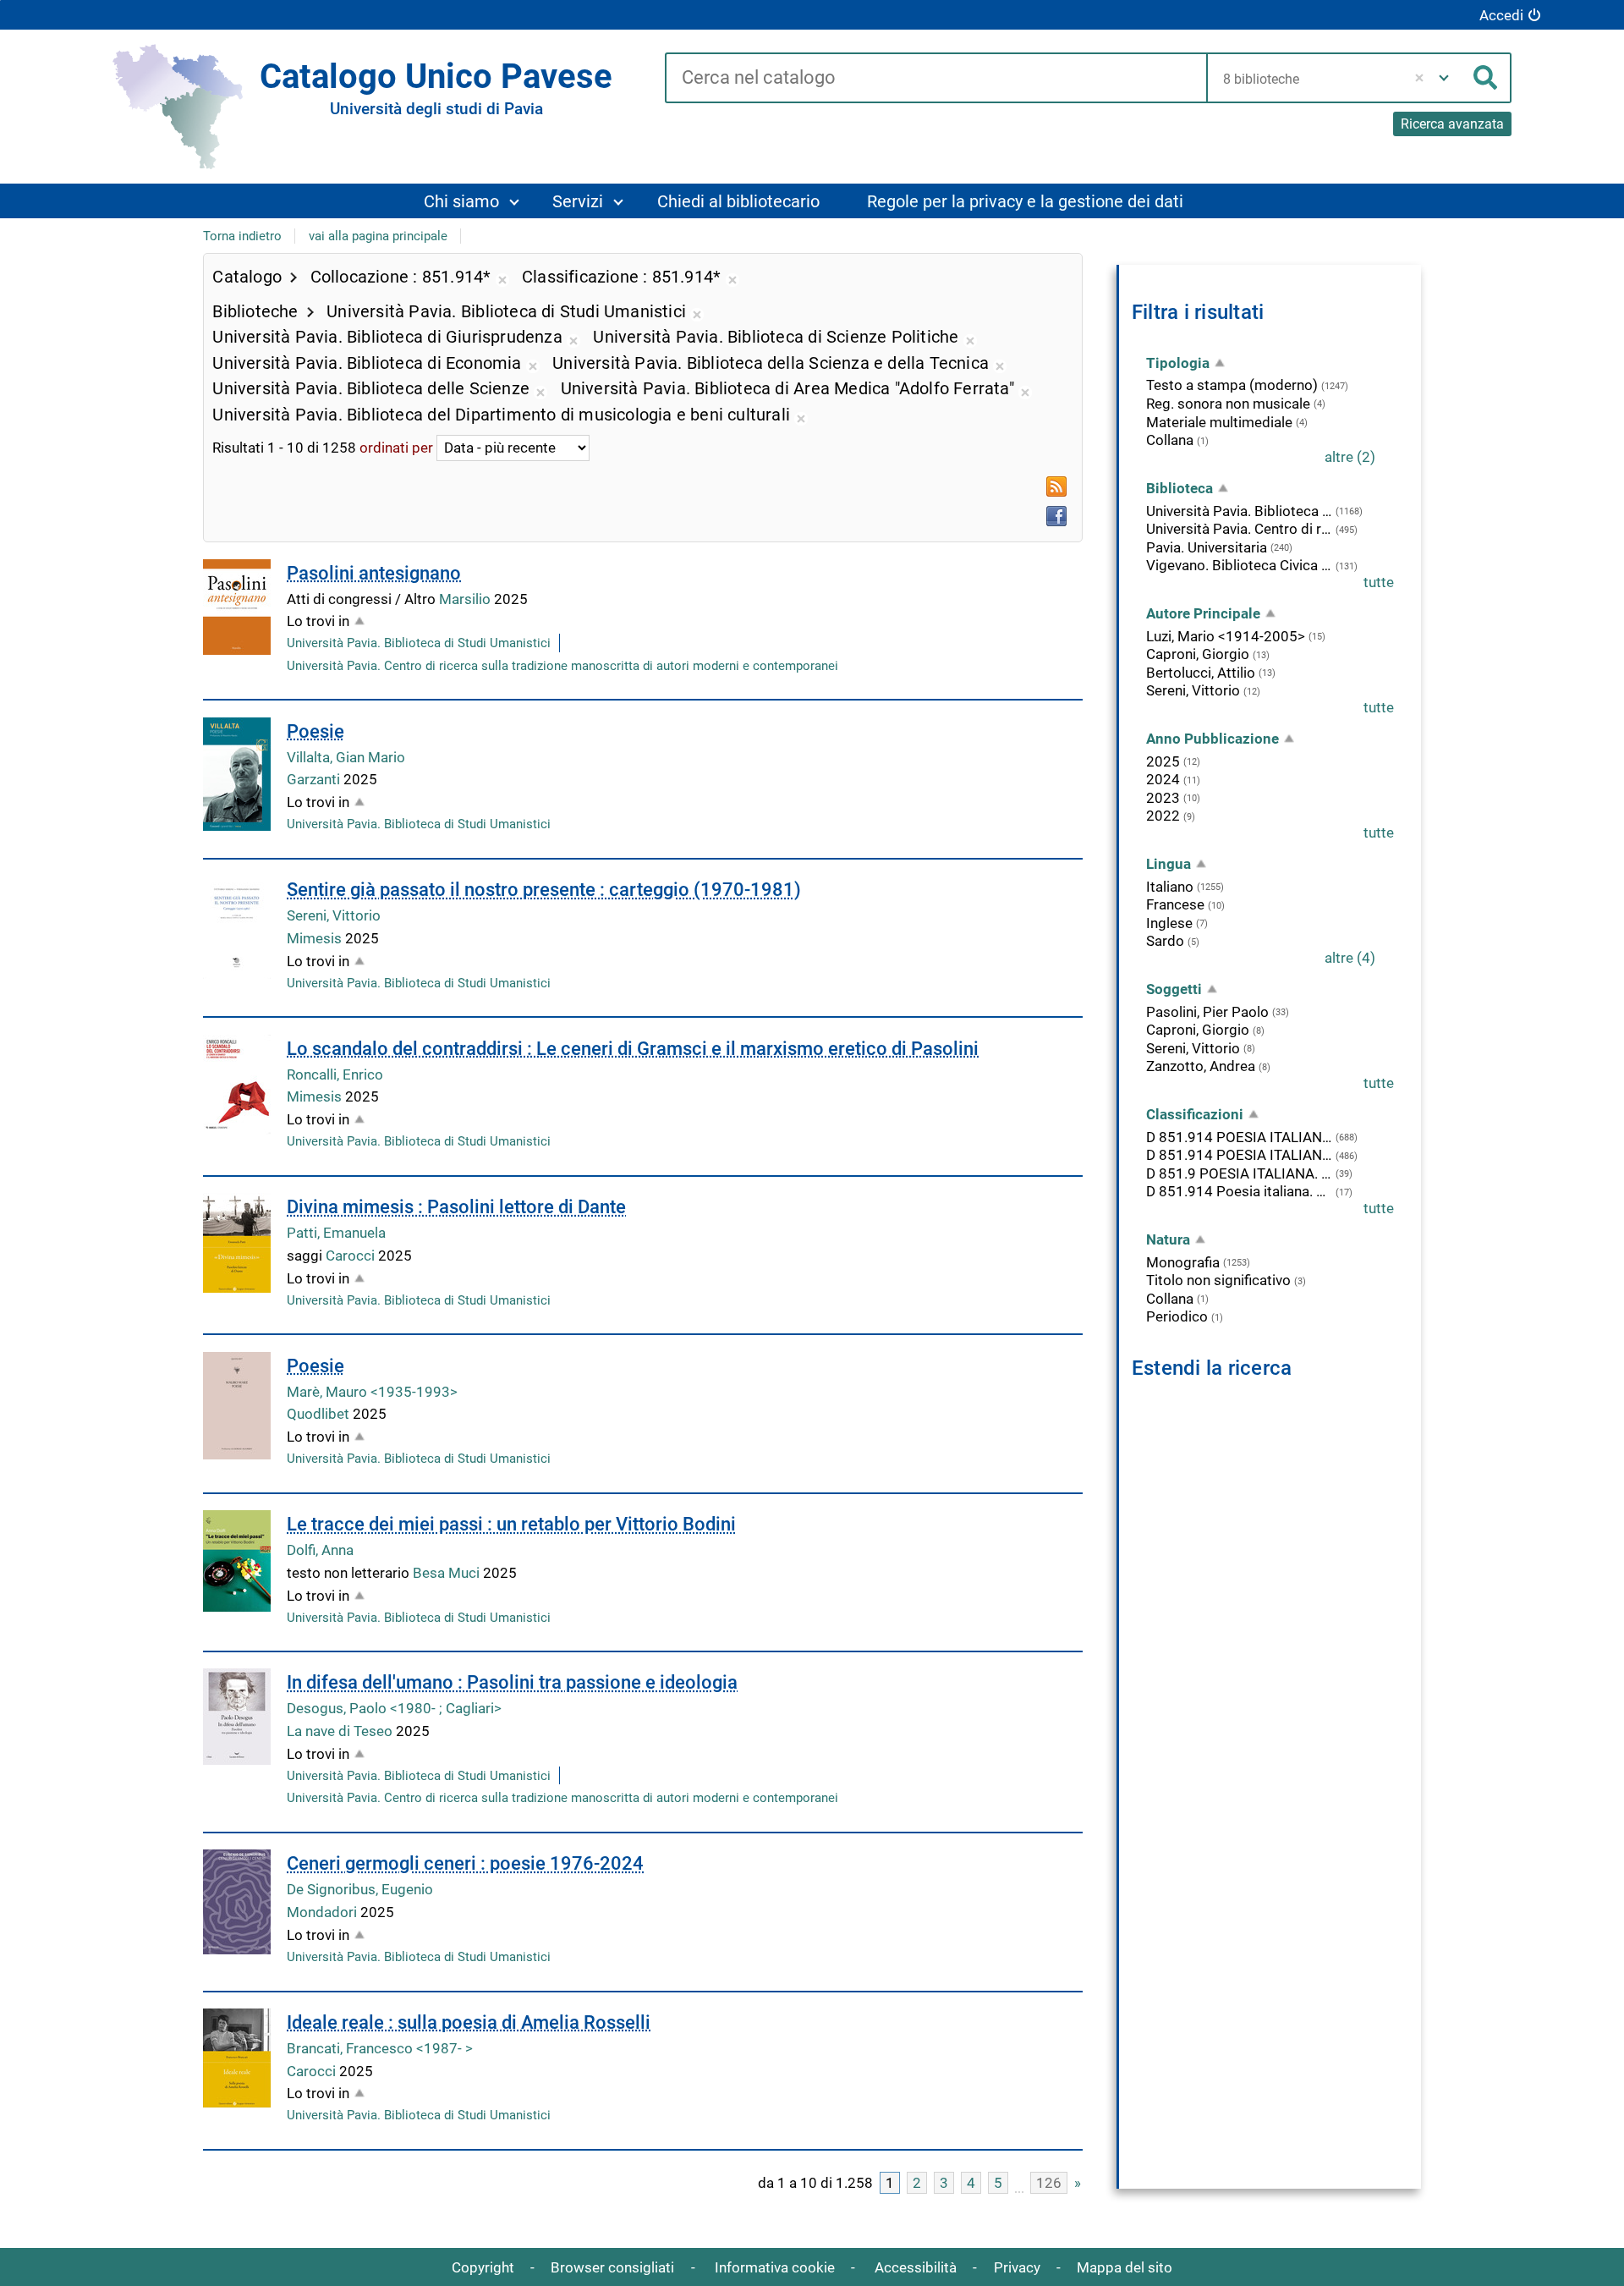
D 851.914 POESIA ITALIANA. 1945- (1239, 1155)
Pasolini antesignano (374, 573)
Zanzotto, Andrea (1201, 1066)
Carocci (352, 1256)
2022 (1163, 816)
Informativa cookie (775, 2267)
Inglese (1169, 923)
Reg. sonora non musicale (1228, 404)
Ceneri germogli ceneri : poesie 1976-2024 (465, 1863)
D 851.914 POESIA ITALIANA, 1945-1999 (1239, 1137)
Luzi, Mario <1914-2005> (1226, 636)
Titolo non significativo (1218, 1280)
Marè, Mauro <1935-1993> (372, 1392)
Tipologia (1178, 363)
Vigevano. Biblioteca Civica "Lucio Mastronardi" (1239, 565)
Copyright (483, 2267)
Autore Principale (1203, 613)
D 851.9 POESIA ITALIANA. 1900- (1239, 1173)
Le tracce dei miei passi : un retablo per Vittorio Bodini (511, 1524)
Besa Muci (448, 1573)
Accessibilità (916, 2267)
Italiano (1170, 887)
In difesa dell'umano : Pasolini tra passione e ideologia (512, 1682)
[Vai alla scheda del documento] (237, 607)
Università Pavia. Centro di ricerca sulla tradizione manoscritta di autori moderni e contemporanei (562, 666)
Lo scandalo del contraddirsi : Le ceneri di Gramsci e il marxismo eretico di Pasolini (633, 1049)
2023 (1163, 798)
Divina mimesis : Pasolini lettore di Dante (456, 1207)
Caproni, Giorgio (1198, 654)
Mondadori (324, 1912)
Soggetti (1174, 989)
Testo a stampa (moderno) (1232, 385)
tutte (1379, 582)
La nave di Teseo (341, 1731)
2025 (1163, 761)
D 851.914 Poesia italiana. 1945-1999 (1239, 1191)
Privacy (1017, 2267)
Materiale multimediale (1219, 422)
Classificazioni (1195, 1114)
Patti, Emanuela (336, 1233)
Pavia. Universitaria (1207, 547)
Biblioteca (1180, 488)
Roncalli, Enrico (335, 1074)
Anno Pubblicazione (1213, 739)
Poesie (315, 731)
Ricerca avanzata (1452, 124)
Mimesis (316, 938)
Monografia (1183, 1262)
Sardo (1165, 941)
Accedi (1501, 15)
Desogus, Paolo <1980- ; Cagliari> (394, 1708)
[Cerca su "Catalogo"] (936, 79)
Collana (1170, 440)
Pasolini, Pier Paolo (1207, 1012)
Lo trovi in (318, 621)
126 (1049, 2183)
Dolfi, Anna (320, 1550)
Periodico (1177, 1316)
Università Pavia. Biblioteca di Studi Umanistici (419, 643)
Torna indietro (242, 236)
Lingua (1169, 864)
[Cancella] (1420, 78)
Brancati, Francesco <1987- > (380, 2048)
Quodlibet (320, 1414)
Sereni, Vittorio (334, 915)
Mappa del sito (1125, 2267)
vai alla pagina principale (378, 236)
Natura (1168, 1239)
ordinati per (396, 448)
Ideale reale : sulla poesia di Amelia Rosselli (469, 2022)
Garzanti (315, 779)
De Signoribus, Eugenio (360, 1889)
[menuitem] (471, 201)
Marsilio (466, 599)
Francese (1175, 904)
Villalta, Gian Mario (346, 757)
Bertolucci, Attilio (1201, 673)
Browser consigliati (612, 2267)
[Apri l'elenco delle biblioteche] (1444, 78)
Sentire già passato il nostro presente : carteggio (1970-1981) (544, 890)
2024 (1163, 779)
